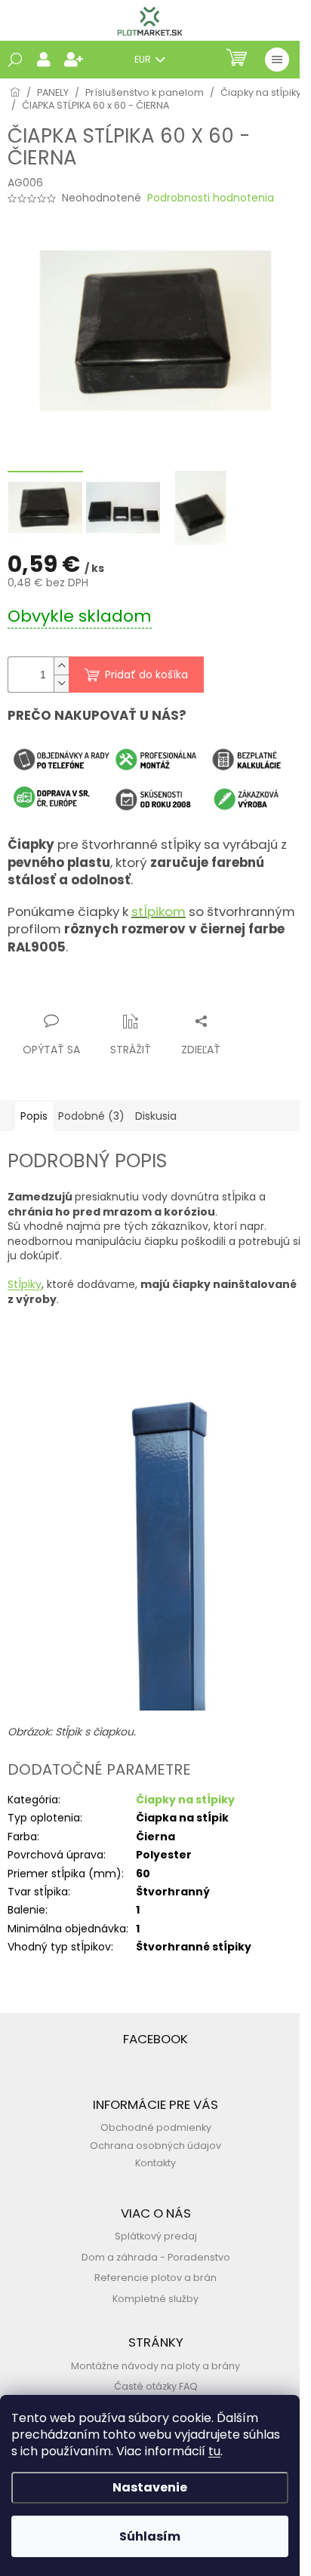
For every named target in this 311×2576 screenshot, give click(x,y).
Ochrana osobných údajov (155, 2146)
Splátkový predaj (156, 2236)
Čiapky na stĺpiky (185, 1800)
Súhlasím (150, 2536)
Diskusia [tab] (156, 1116)
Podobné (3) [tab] (91, 1116)
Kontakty (155, 2163)
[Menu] (277, 60)
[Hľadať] (15, 60)
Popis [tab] (34, 1116)
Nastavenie (150, 2487)
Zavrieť (155, 992)
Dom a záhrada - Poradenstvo (156, 2257)
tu (214, 2451)
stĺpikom (159, 911)
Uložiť (34, 992)
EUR (144, 59)
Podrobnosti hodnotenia (211, 198)
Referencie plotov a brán (155, 2278)
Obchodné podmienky (156, 2127)
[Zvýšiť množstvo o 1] (61, 666)
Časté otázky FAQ (156, 2386)
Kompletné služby (155, 2299)
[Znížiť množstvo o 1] (61, 683)
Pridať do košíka (146, 675)
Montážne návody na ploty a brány (155, 2366)
